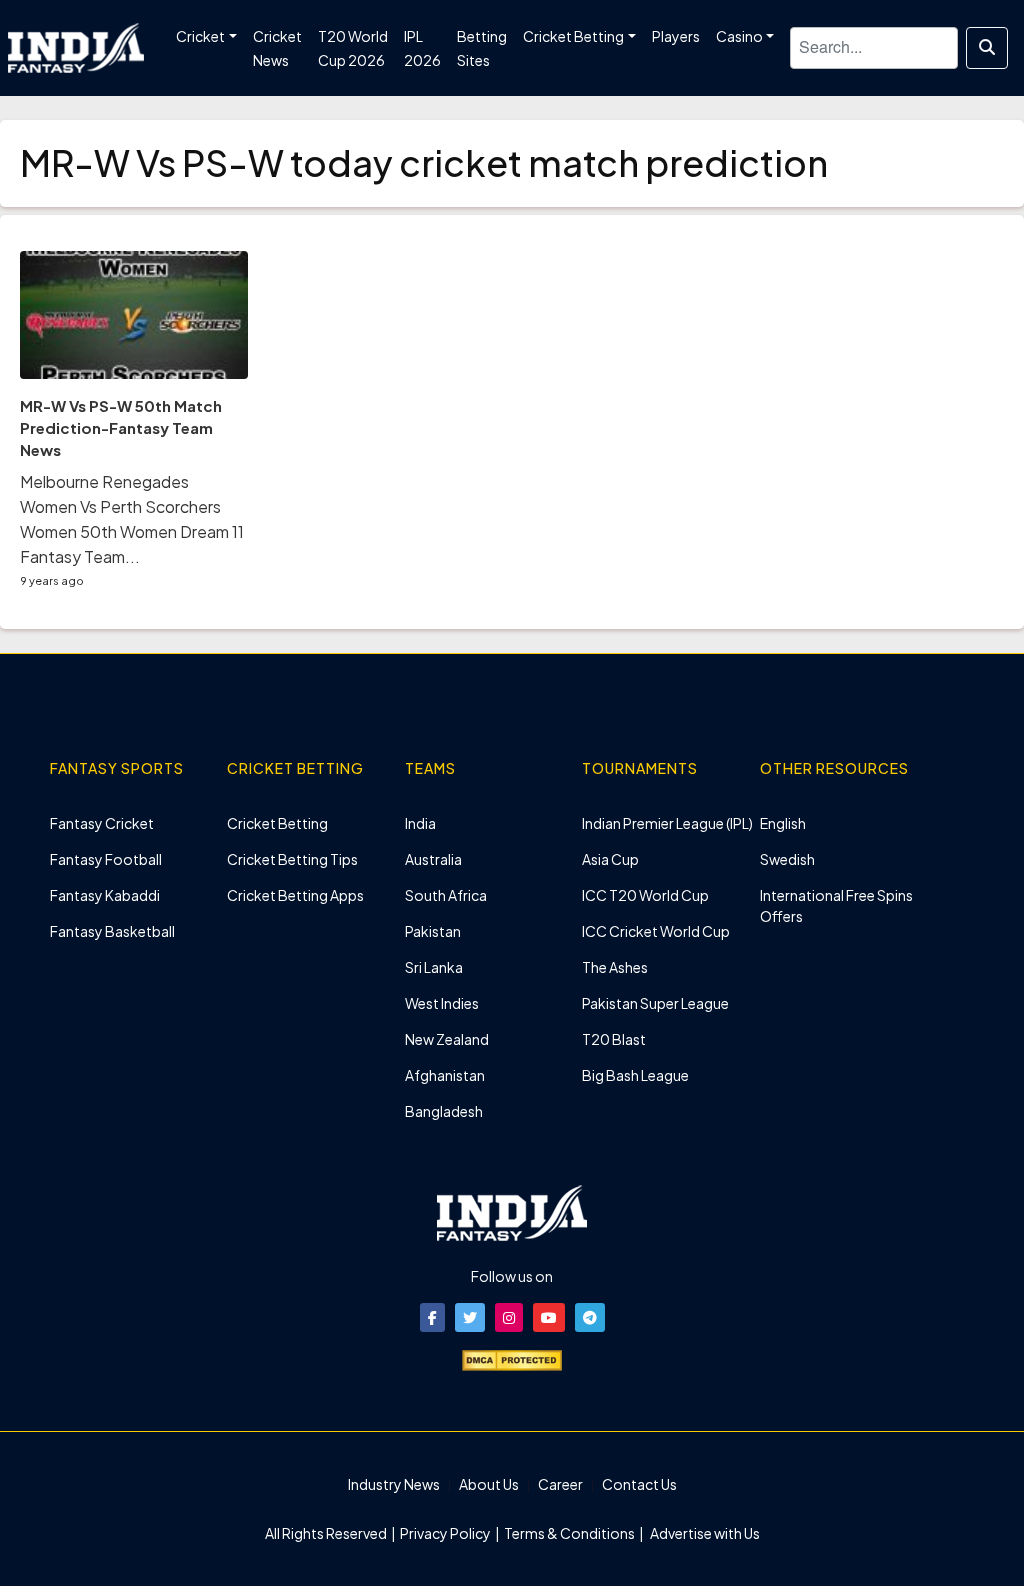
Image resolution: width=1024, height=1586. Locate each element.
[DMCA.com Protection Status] (512, 1358)
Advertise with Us (704, 1533)
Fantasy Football (106, 859)
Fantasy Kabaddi (105, 895)
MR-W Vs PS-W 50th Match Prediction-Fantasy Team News (121, 427)
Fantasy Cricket (102, 823)
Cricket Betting (277, 823)
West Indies (442, 1003)
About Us (489, 1484)
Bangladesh (444, 1111)
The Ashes (615, 967)
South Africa (446, 895)
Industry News (394, 1484)
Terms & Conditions (569, 1533)
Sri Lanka (434, 967)
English (783, 823)
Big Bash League (635, 1075)
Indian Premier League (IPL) (667, 823)
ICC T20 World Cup (645, 895)
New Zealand (447, 1039)
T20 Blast (614, 1039)
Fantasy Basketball (112, 931)
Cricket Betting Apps (295, 895)
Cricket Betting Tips (292, 859)
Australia (433, 859)
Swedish (787, 859)
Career (560, 1484)
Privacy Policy (446, 1533)
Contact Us (639, 1484)
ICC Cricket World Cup (656, 931)
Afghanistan (445, 1075)
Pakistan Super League (655, 1003)
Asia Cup (610, 859)
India (420, 823)
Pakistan (433, 931)
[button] (432, 1317)
